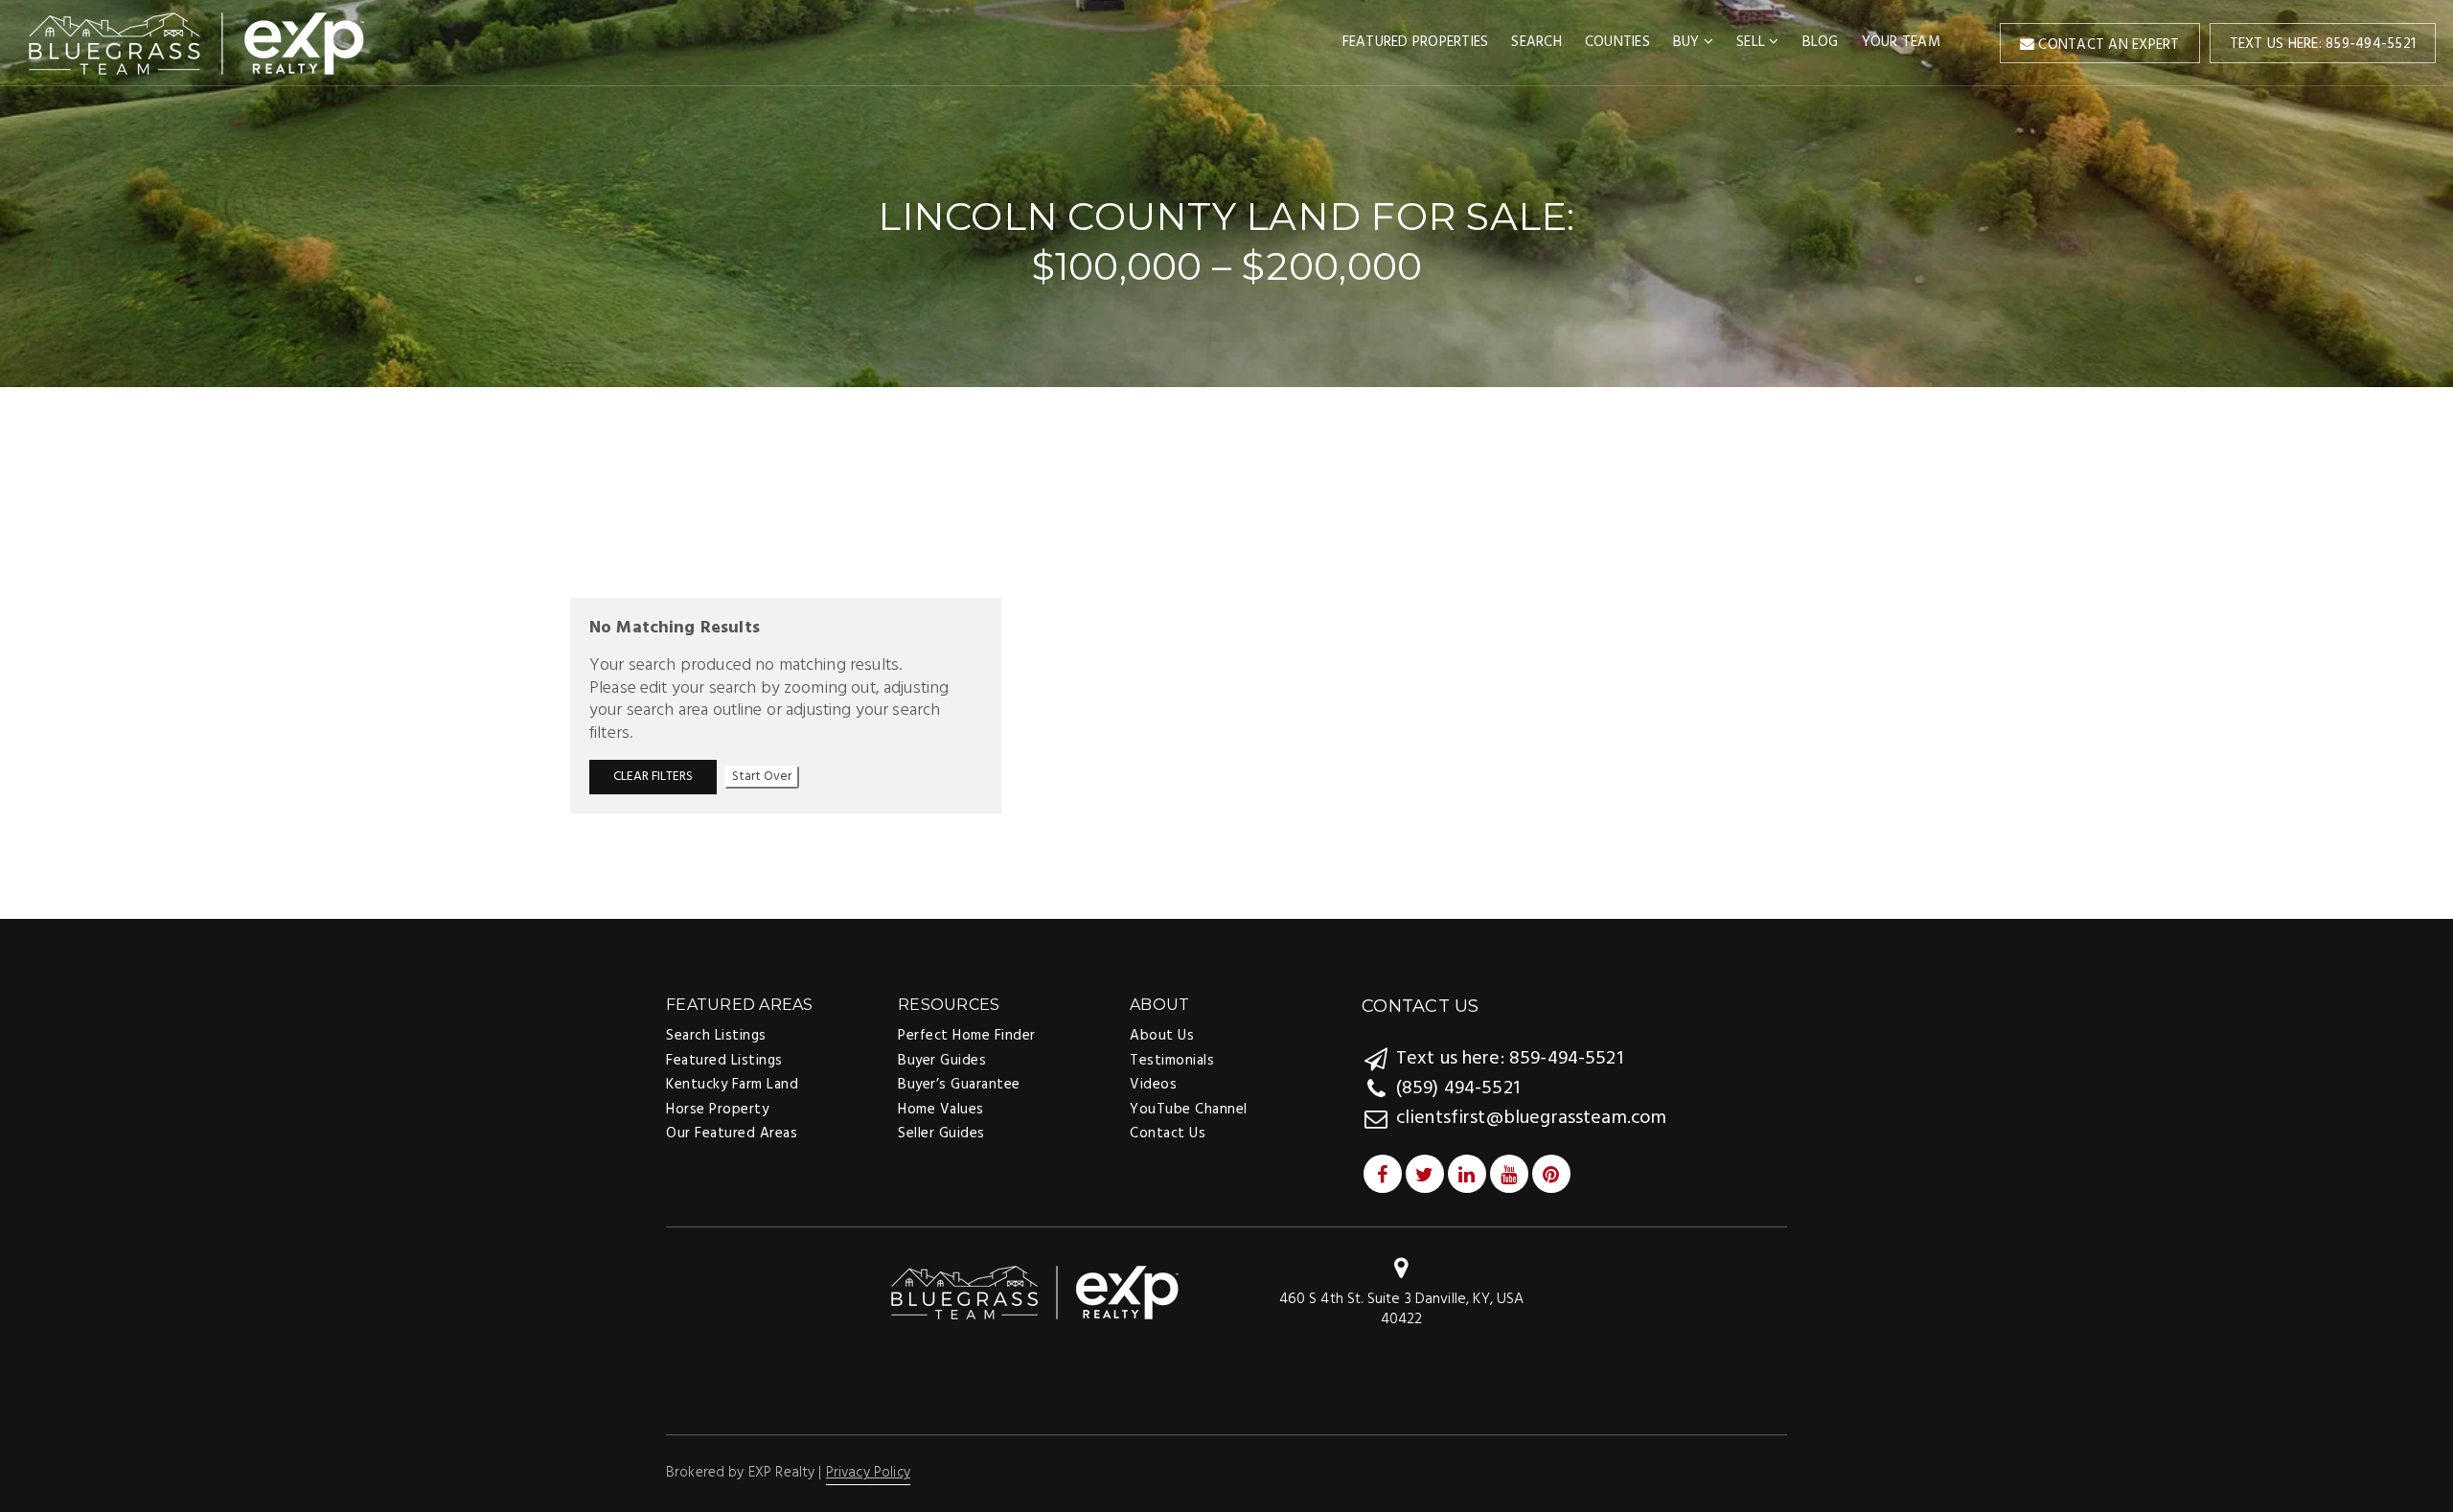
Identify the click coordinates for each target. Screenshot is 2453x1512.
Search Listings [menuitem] (716, 1036)
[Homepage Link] (1035, 1293)
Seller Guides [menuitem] (941, 1134)
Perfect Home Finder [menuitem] (967, 1036)
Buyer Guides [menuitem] (942, 1061)
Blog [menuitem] (1821, 42)
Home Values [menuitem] (941, 1110)
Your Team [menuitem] (1901, 42)
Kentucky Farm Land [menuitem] (732, 1085)
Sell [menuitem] (1753, 42)
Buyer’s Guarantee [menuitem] (959, 1085)
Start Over (762, 777)
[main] (1226, 458)
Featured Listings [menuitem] (724, 1061)
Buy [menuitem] (1688, 42)
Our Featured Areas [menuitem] (732, 1134)
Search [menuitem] (1536, 42)
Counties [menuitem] (1617, 42)
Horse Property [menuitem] (717, 1110)
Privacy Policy (868, 1473)
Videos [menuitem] (1153, 1085)
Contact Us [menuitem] (1168, 1134)
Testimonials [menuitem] (1172, 1061)
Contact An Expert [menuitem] (2107, 45)
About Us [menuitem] (1162, 1036)
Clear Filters (653, 777)
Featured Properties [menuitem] (1416, 42)
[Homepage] (196, 44)
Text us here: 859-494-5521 (2323, 44)
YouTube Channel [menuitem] (1189, 1110)
